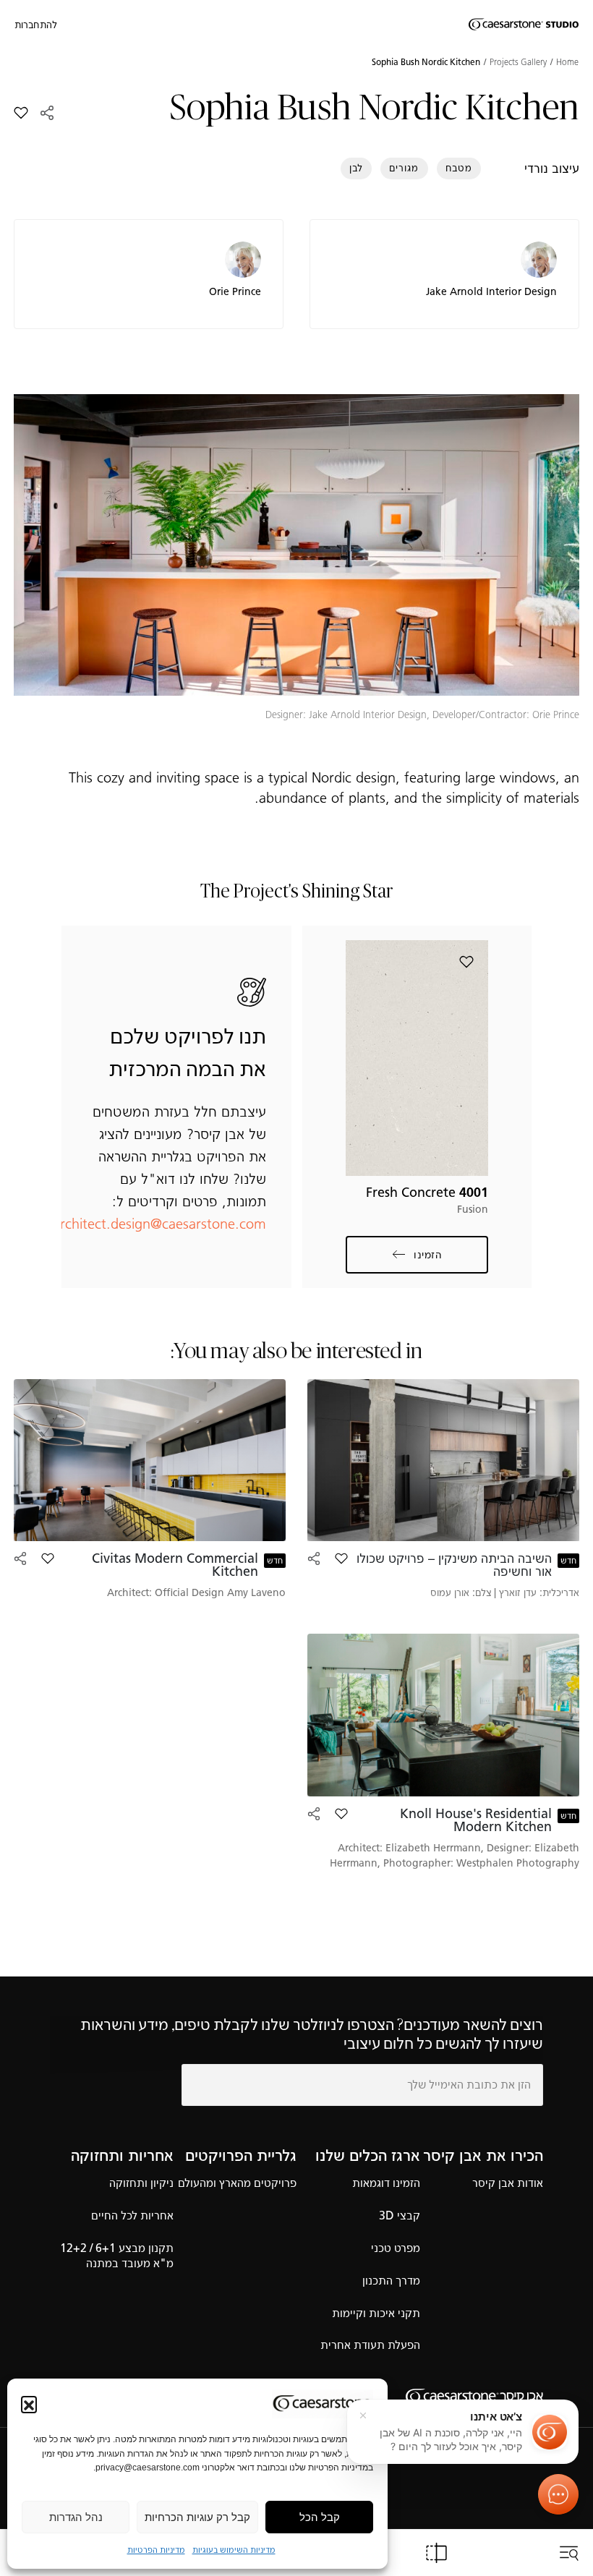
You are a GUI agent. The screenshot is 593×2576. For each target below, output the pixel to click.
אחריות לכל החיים (132, 2215)
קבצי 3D (400, 2215)
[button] (29, 2404)
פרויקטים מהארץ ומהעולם (237, 2183)
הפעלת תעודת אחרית (370, 2345)
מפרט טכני (396, 2248)
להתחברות (36, 25)
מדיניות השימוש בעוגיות (234, 2550)
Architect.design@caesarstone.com (158, 1224)
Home (567, 62)
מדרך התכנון (391, 2281)
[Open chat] (558, 2494)
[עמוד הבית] (524, 25)
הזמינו (427, 1255)
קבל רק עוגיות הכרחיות (197, 2517)
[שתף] (47, 113)
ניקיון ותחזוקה (141, 2183)
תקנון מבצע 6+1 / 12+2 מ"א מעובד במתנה (117, 2256)
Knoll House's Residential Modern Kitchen (476, 1820)
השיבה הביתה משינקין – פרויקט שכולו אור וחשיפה (454, 1565)
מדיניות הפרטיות (156, 2550)
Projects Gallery (518, 62)
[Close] (363, 2415)
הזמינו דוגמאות (386, 2183)
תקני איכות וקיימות (376, 2313)
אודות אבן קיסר (508, 2183)
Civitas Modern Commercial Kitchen (175, 1565)
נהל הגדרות (76, 2517)
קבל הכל (320, 2517)
